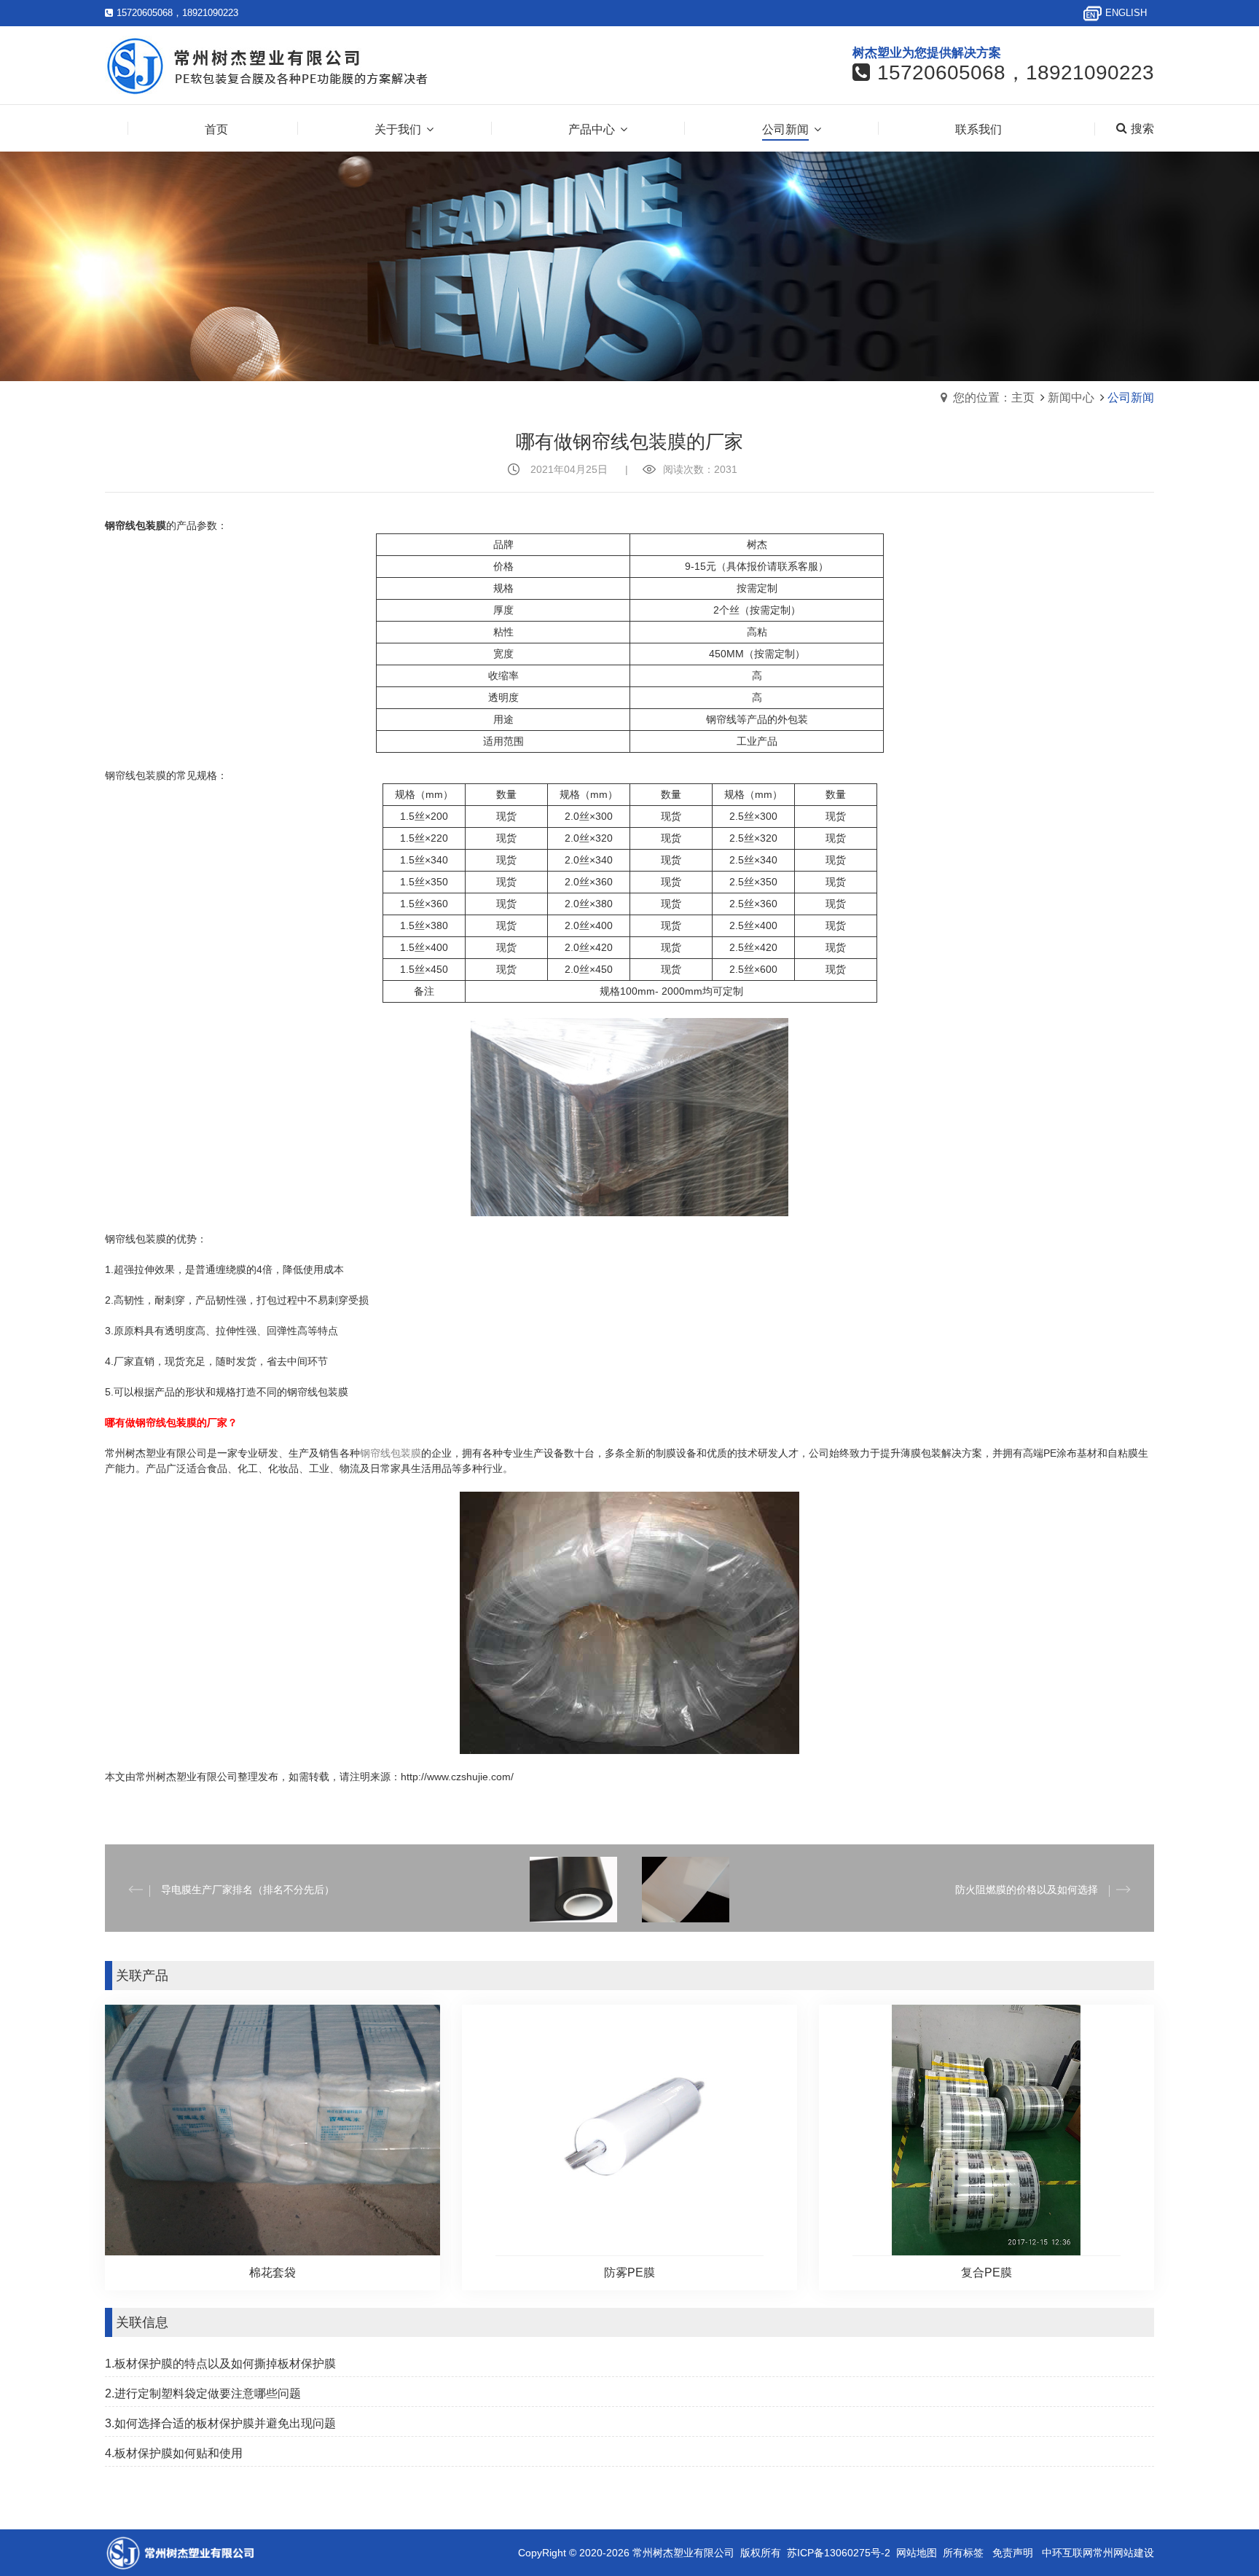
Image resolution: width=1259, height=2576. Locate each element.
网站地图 (917, 2553)
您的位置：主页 (994, 398)
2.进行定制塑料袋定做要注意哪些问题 (203, 2393)
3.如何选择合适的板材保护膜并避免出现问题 (220, 2423)
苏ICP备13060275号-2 (839, 2553)
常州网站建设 (1123, 2553)
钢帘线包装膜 (391, 1453)
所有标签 (963, 2553)
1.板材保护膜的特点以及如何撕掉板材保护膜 (220, 2364)
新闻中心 (1071, 398)
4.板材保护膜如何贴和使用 (174, 2453)
